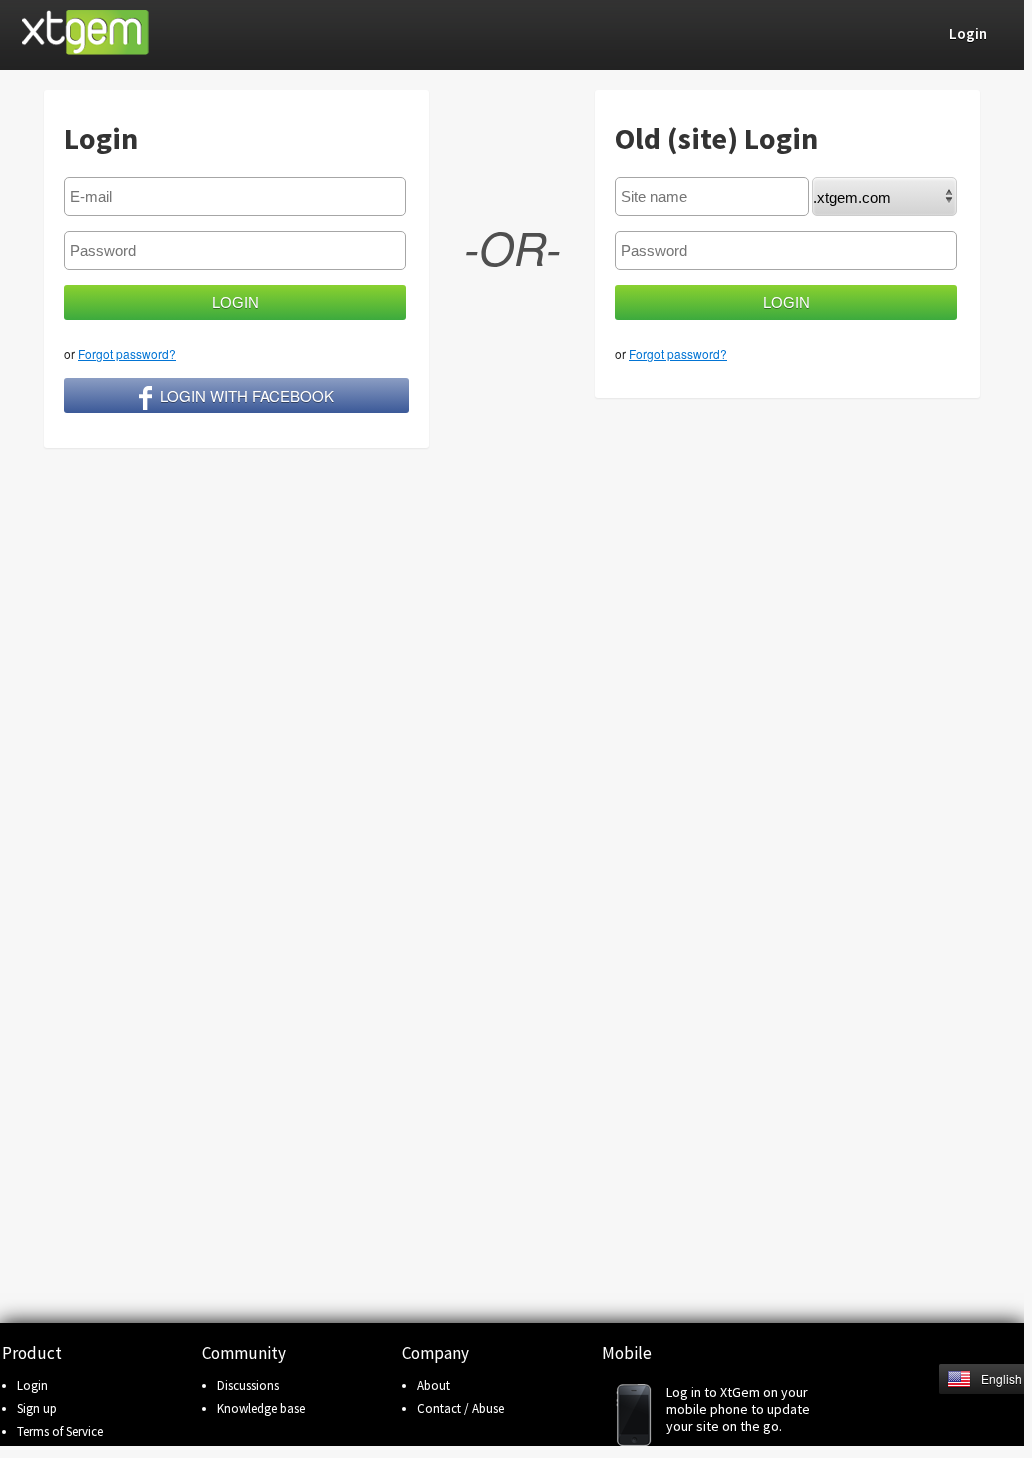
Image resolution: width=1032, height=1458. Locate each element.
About (433, 1385)
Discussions (248, 1385)
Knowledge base (261, 1408)
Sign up (37, 1408)
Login (32, 1385)
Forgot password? (127, 353)
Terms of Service (60, 1431)
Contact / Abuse (460, 1408)
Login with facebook (247, 395)
